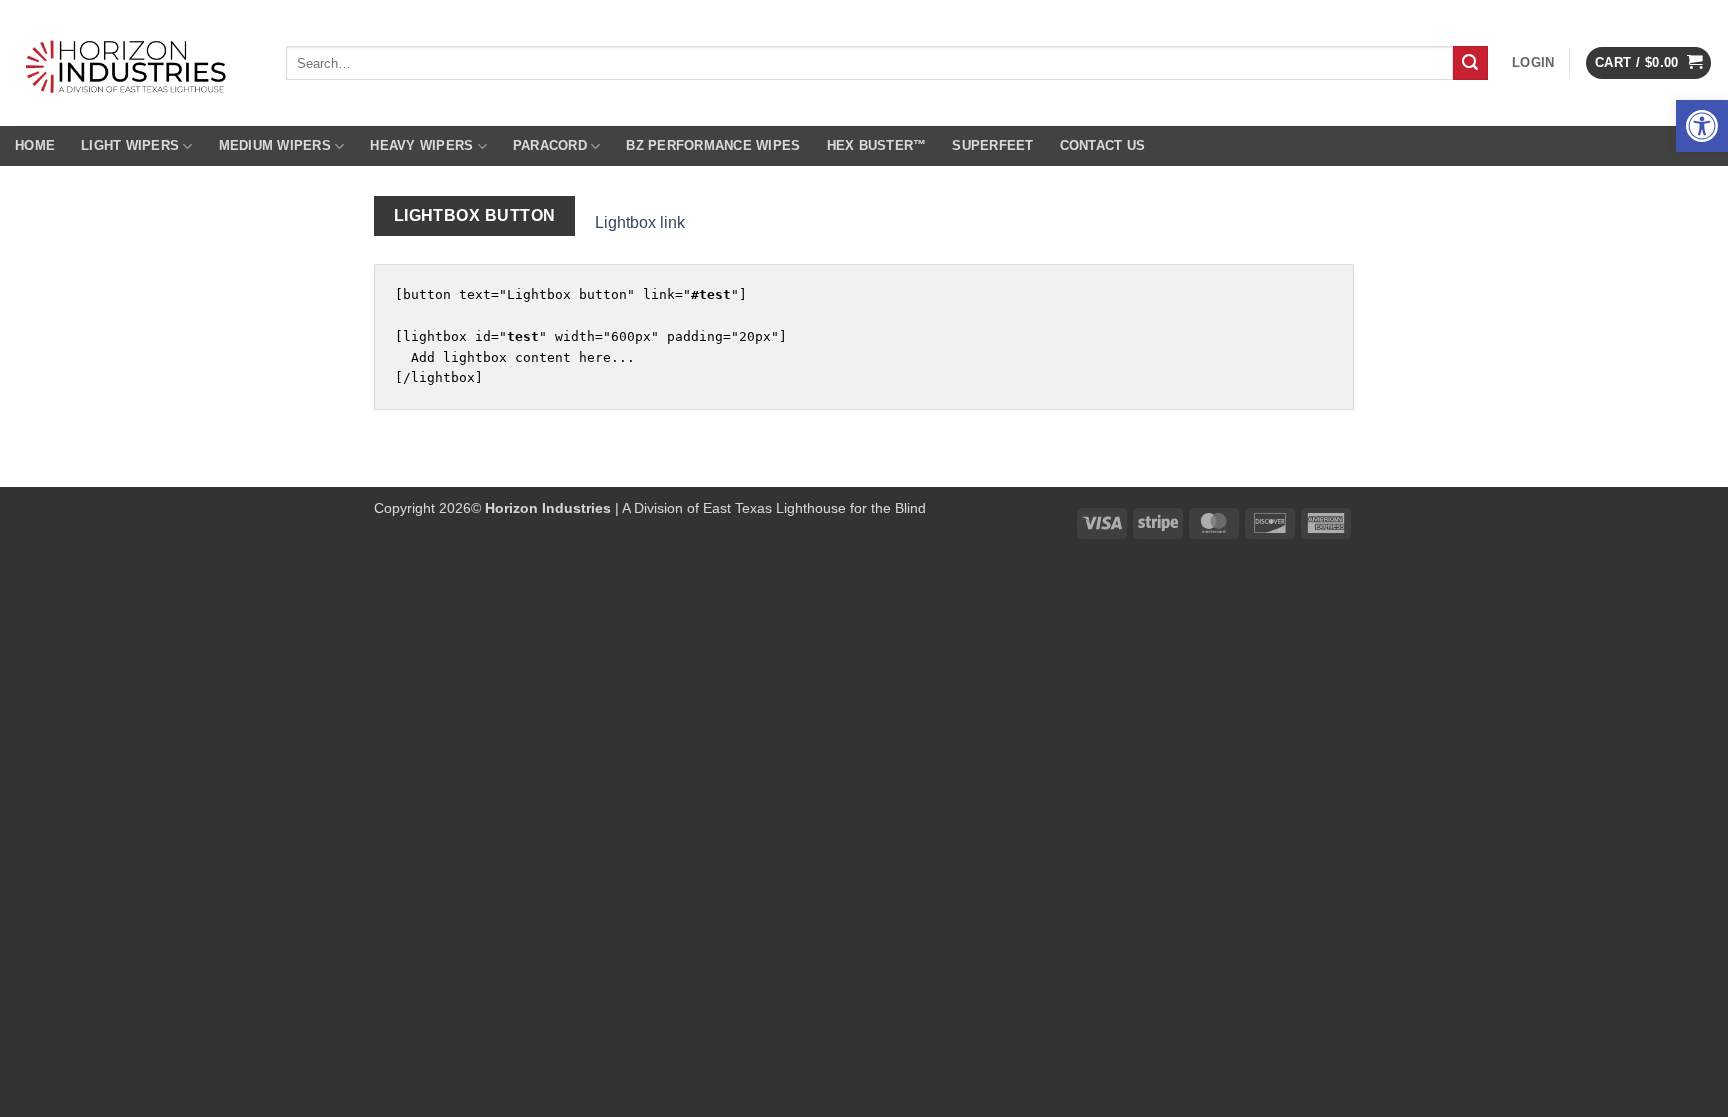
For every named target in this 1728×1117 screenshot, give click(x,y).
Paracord (550, 145)
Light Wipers (130, 145)
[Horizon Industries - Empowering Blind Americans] (135, 63)
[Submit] (1470, 63)
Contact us (1103, 145)
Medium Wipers (275, 145)
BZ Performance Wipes (713, 145)
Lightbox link (640, 222)
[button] (1702, 126)
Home (35, 145)
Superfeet (992, 145)
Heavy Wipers (421, 145)
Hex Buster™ (877, 145)
